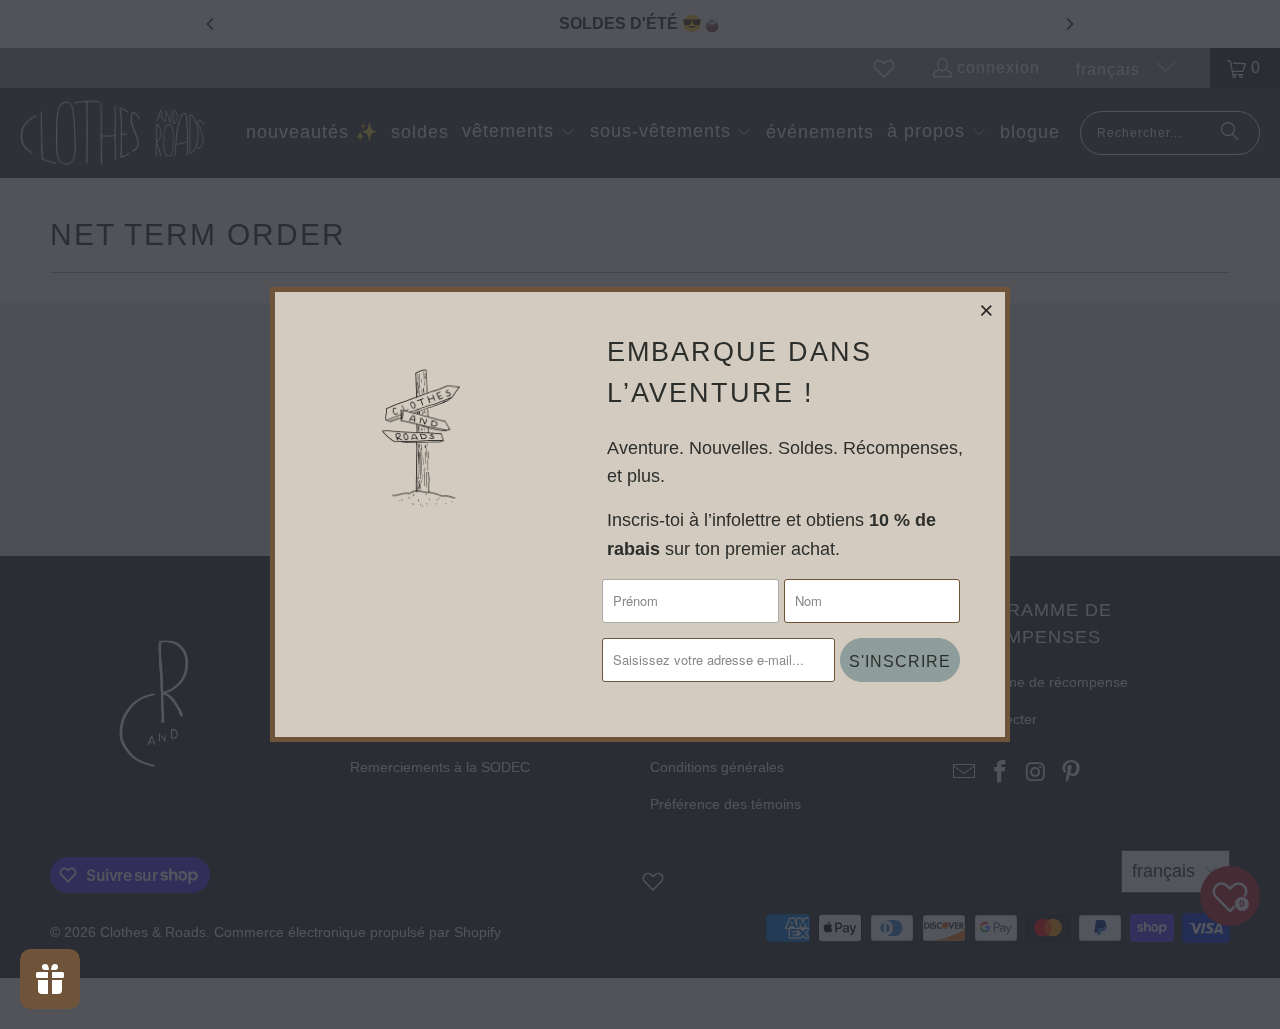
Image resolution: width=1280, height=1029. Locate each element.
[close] (987, 310)
